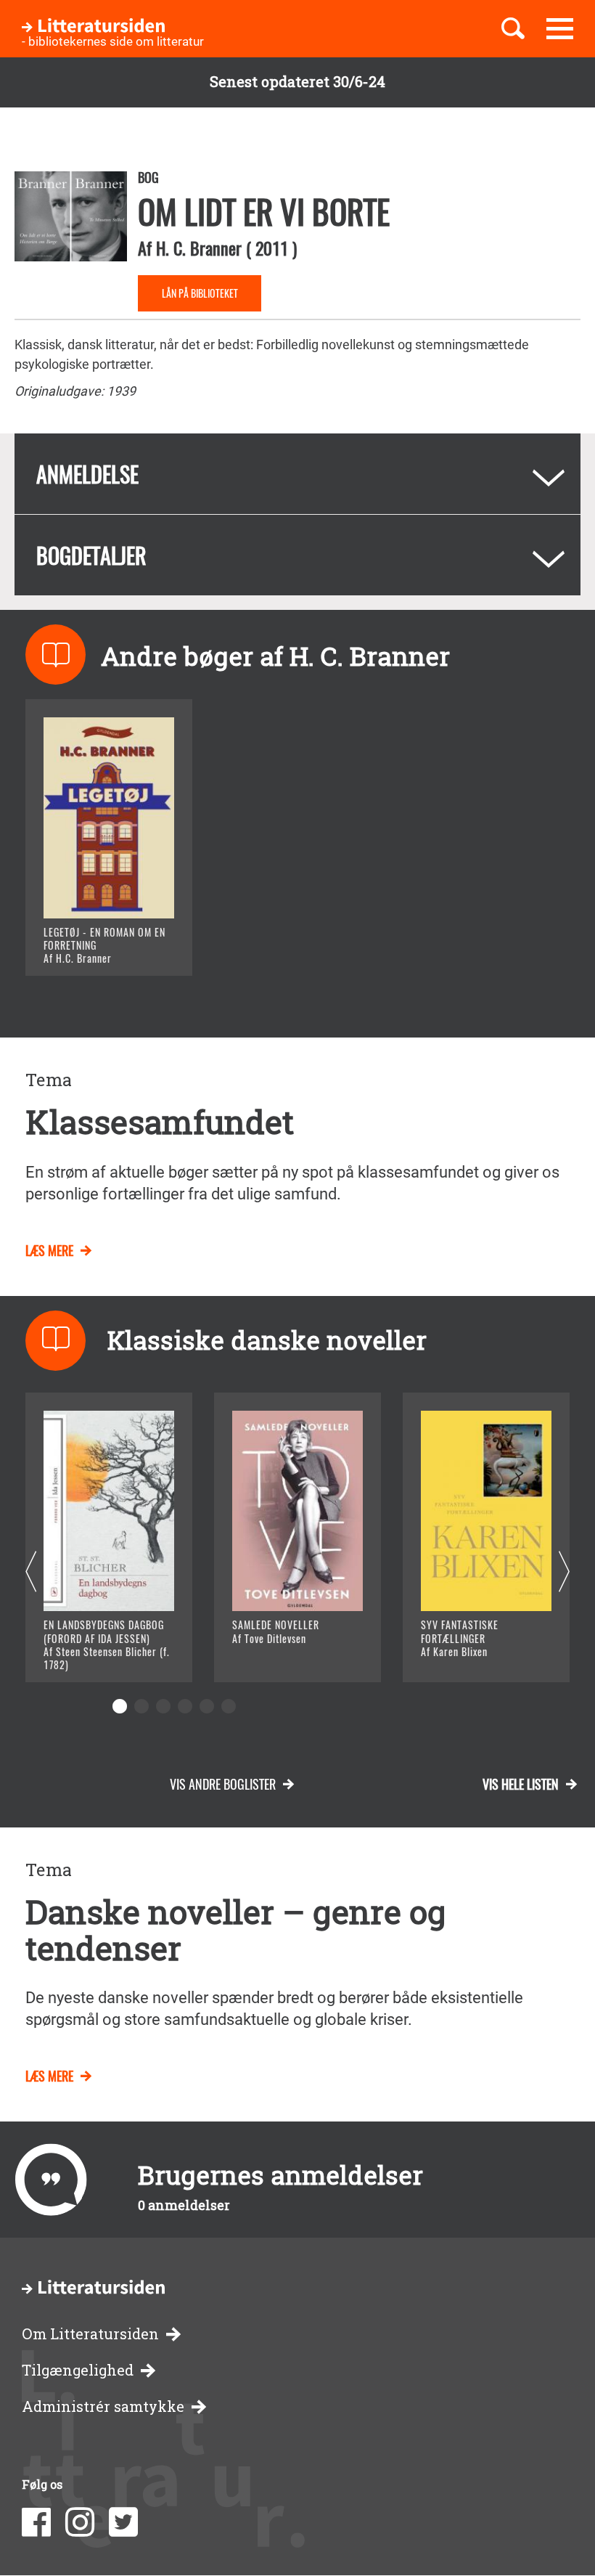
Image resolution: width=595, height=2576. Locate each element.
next (564, 1572)
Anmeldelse (87, 474)
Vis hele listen (521, 1784)
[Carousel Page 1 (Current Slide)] (120, 1706)
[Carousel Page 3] (163, 1706)
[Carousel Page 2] (141, 1706)
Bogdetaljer (91, 555)
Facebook (36, 2522)
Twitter (123, 2522)
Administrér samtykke (103, 2406)
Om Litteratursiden (90, 2334)
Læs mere (91, 946)
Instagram (80, 2522)
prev (31, 1572)
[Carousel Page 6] (229, 1706)
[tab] (297, 474)
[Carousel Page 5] (207, 1706)
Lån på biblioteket (200, 293)
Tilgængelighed (78, 2370)
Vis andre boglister (223, 1784)
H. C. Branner (199, 248)
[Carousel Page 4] (185, 1706)
